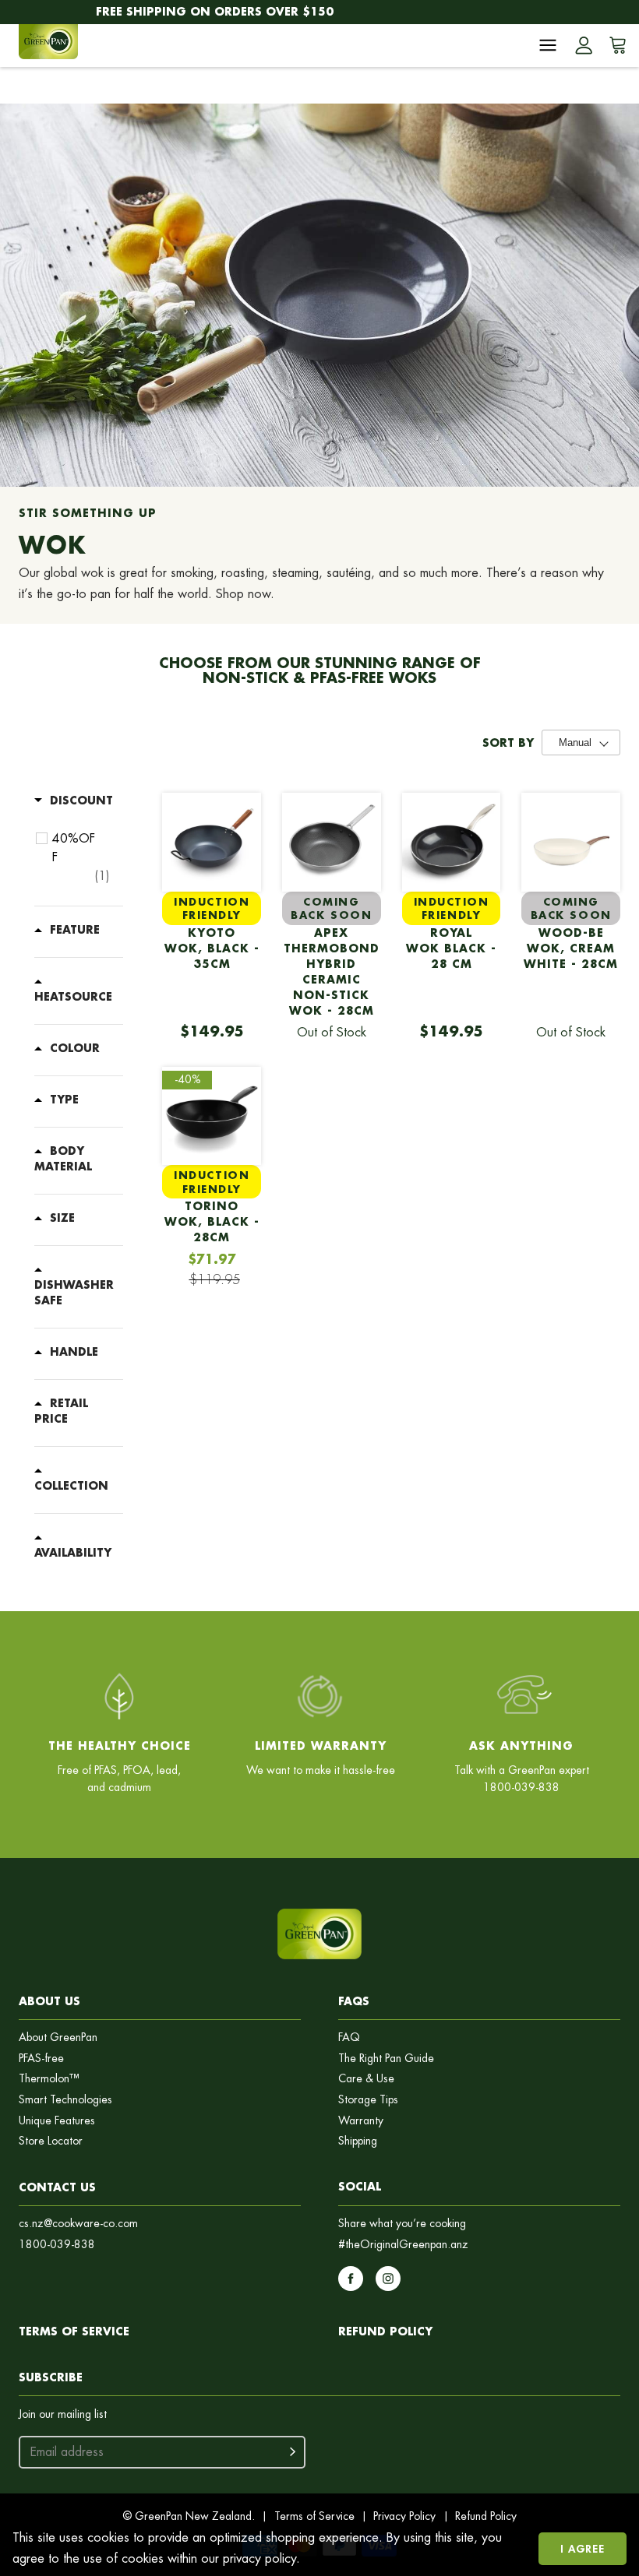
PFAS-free (41, 2059)
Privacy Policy (404, 2516)
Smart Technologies (65, 2100)
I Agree (583, 2548)
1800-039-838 (57, 2245)
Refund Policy (486, 2516)
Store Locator (51, 2141)
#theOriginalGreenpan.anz (403, 2245)
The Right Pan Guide (386, 2059)
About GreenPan (58, 2038)
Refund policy (385, 2331)
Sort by (508, 743)
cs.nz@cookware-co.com (78, 2224)
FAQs (354, 2001)
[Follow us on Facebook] (351, 2279)
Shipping (358, 2141)
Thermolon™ (49, 2079)
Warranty (361, 2121)
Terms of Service (74, 2331)
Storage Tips (368, 2100)
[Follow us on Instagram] (388, 2279)
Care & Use (366, 2079)
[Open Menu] (548, 45)
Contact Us (57, 2187)
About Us (49, 2001)
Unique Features (57, 2121)
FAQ (349, 2038)
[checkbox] (81, 857)
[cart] (615, 45)
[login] (584, 45)
